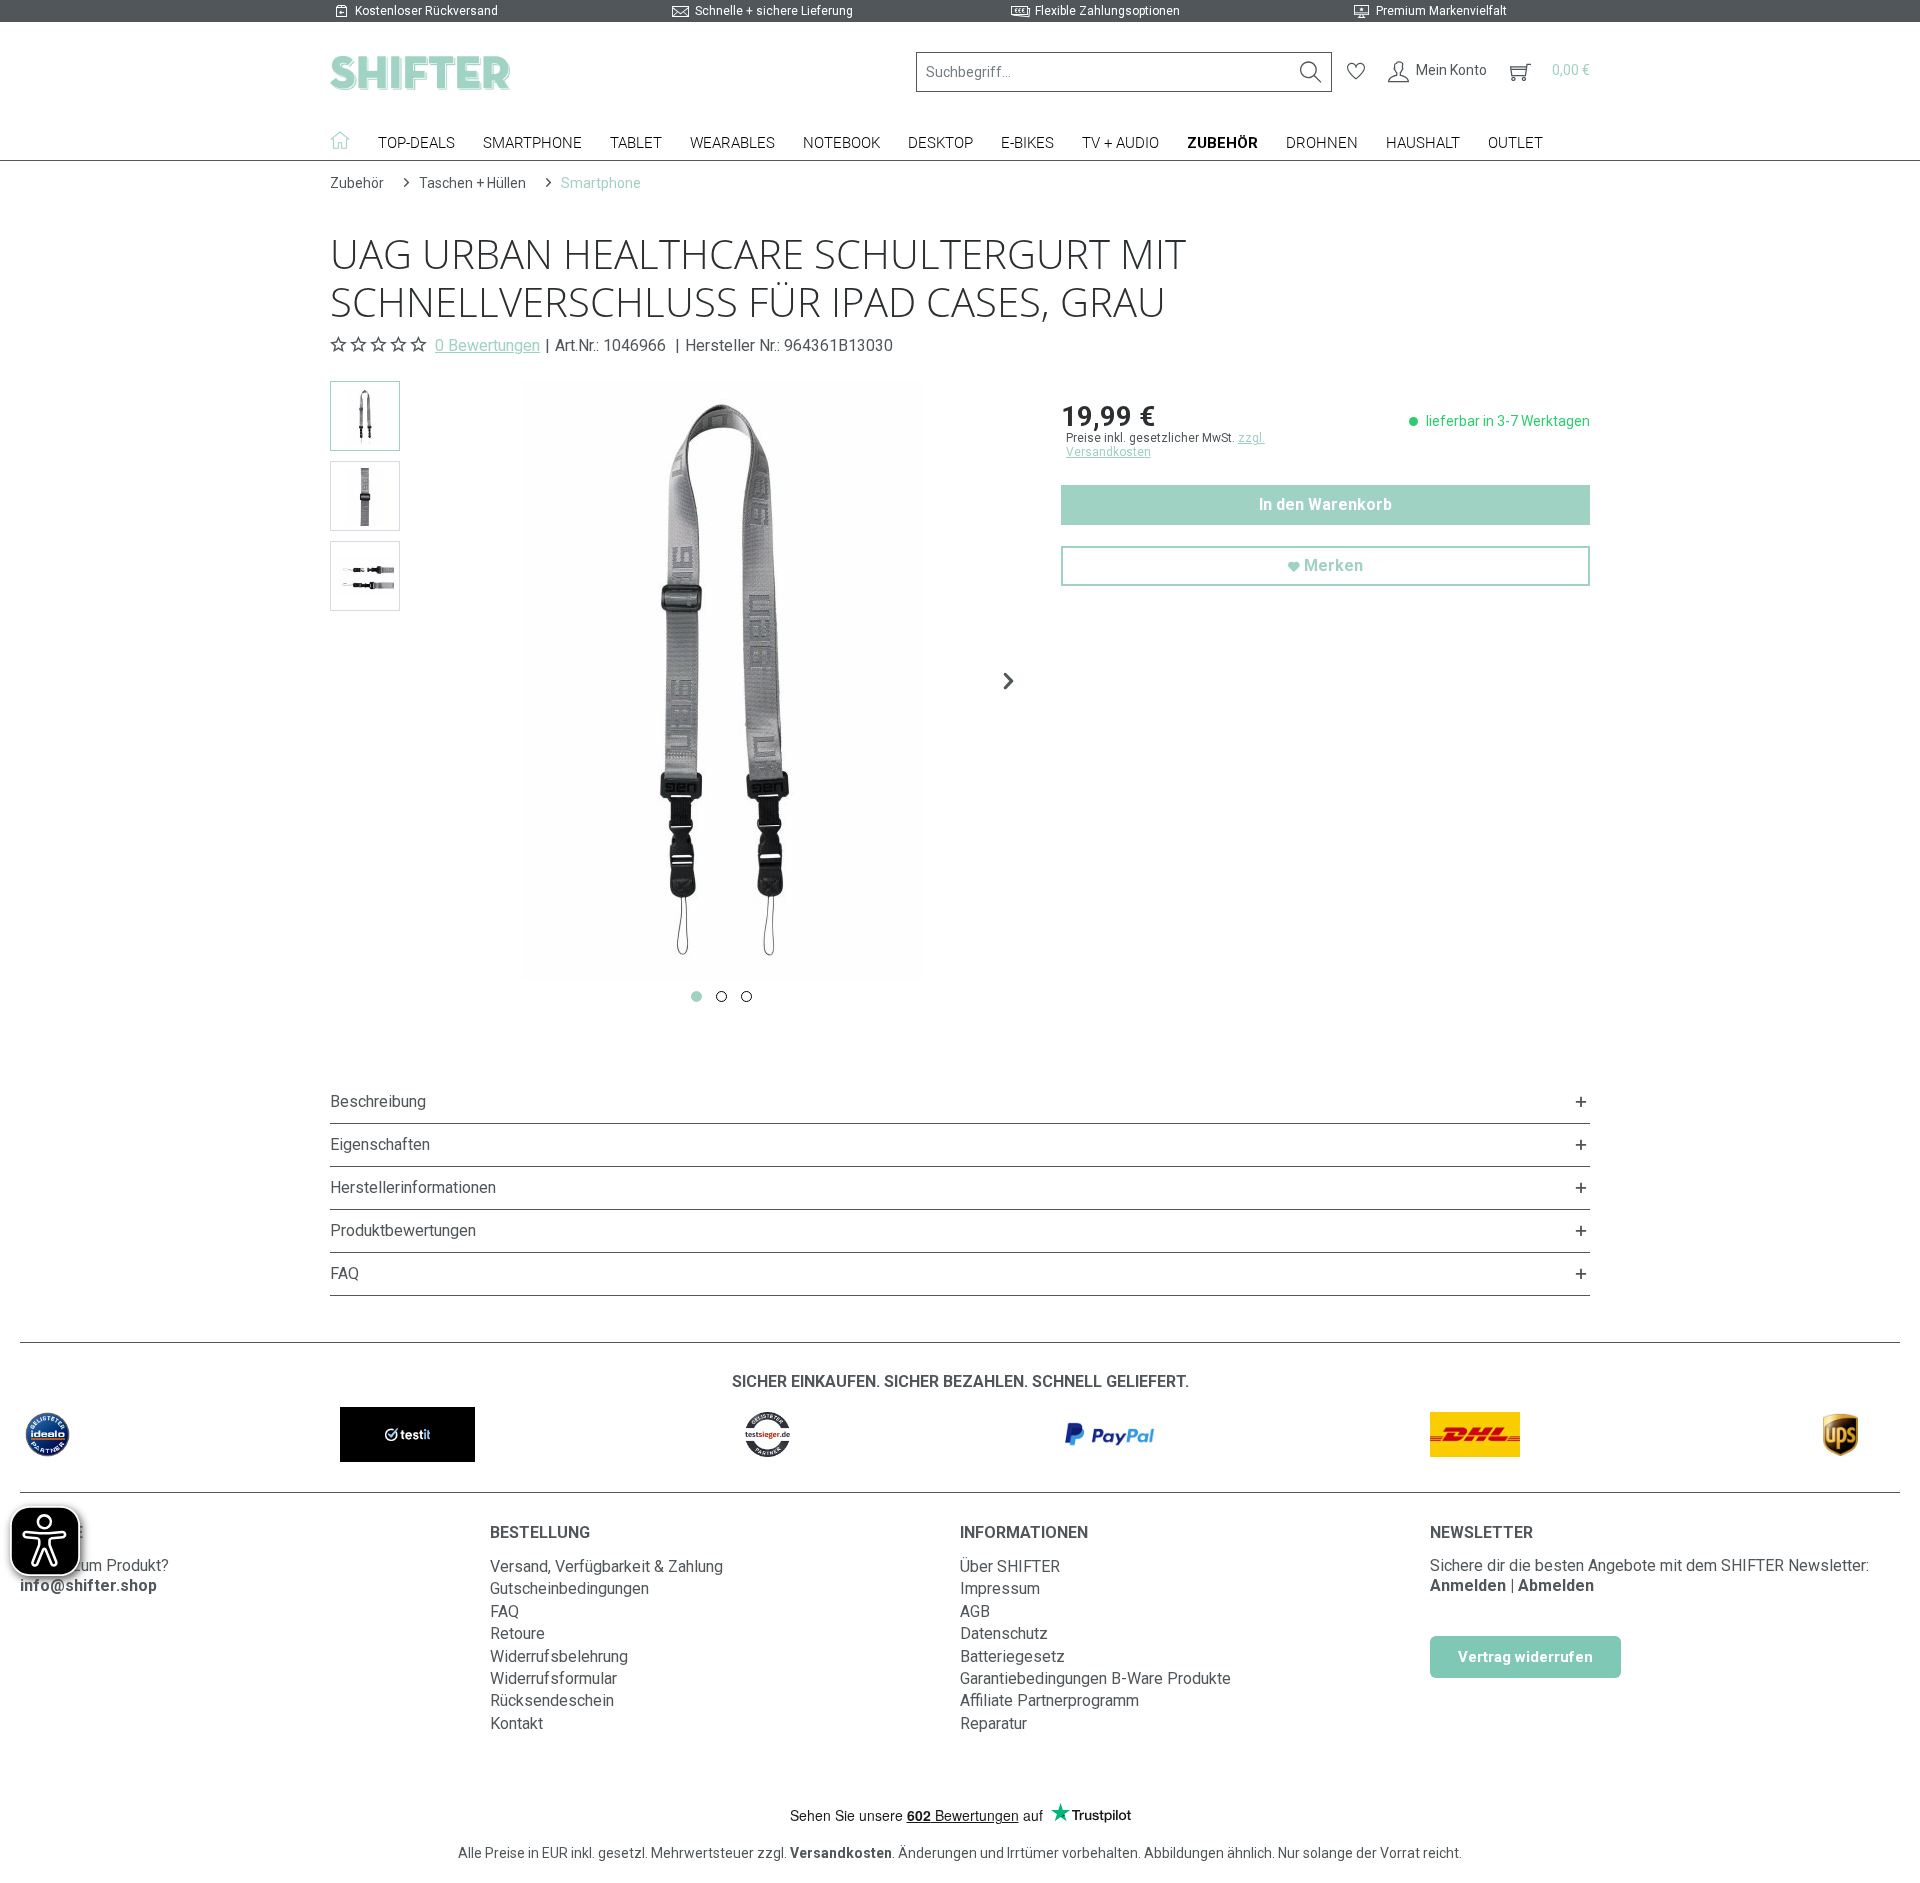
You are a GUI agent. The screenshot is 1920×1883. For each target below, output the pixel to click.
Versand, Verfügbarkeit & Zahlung (606, 1566)
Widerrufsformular (553, 1678)
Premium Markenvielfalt (1441, 11)
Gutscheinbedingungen (569, 1588)
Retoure (517, 1633)
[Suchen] (1311, 72)
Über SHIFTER (1010, 1566)
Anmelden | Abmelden (1512, 1585)
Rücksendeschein (552, 1700)
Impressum (1000, 1588)
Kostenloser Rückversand (426, 11)
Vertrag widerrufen (1525, 1657)
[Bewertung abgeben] (380, 345)
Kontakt (516, 1723)
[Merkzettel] (1356, 72)
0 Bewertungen (487, 345)
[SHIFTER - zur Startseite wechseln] (420, 72)
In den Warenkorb (1325, 504)
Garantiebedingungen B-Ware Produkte (1095, 1678)
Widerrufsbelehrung (559, 1656)
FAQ (504, 1611)
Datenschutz (1004, 1633)
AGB (975, 1611)
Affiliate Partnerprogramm (1049, 1700)
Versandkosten (841, 1853)
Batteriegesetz (1012, 1656)
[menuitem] (1124, 72)
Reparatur (993, 1723)
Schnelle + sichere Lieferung (774, 11)
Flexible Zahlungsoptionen (1107, 11)
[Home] (347, 140)
